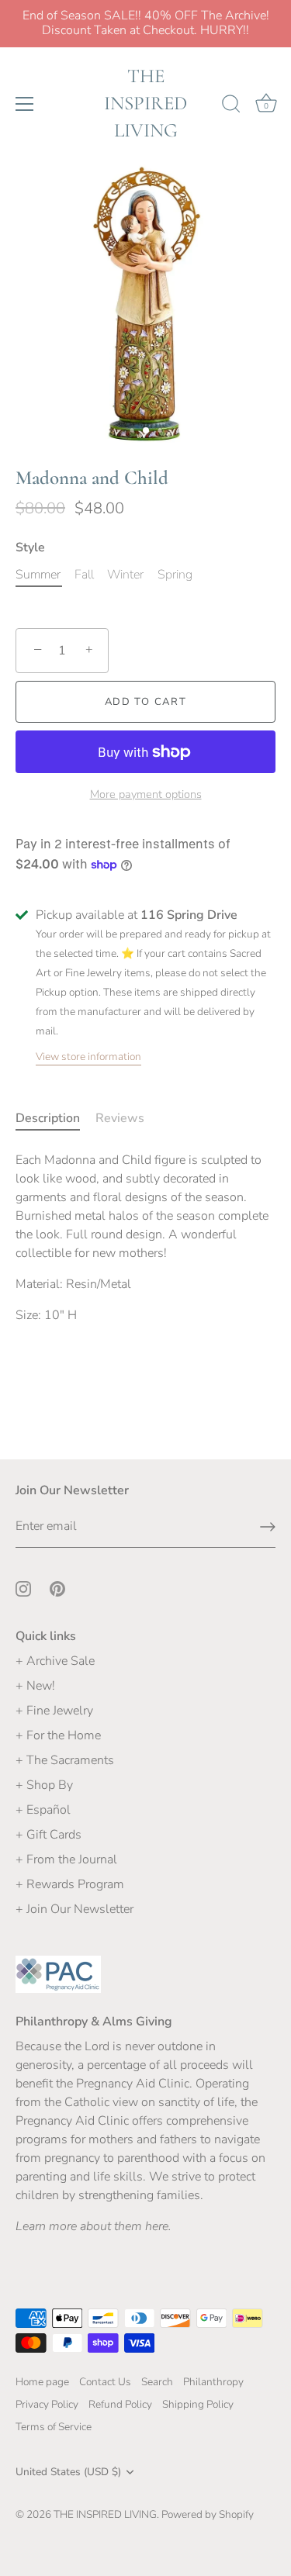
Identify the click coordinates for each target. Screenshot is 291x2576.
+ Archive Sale (55, 1661)
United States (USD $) (68, 2472)
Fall (84, 575)
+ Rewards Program (70, 1884)
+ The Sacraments (65, 1760)
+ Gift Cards (48, 1835)
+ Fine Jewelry (54, 1711)
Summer (38, 575)
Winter (125, 575)
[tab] (55, 1118)
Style (30, 548)
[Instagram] (23, 1588)
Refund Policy (120, 2404)
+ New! (35, 1686)
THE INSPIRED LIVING (145, 103)
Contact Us (105, 2382)
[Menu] (25, 104)
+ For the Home (58, 1735)
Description (48, 1118)
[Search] (231, 106)
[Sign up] (268, 1527)
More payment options (146, 794)
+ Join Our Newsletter (74, 1909)
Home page (42, 2382)
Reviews (120, 1118)
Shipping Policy (198, 2404)
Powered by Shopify (208, 2514)
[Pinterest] (57, 1588)
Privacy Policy (47, 2404)
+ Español (43, 1810)
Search (157, 2382)
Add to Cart (146, 702)
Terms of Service (54, 2427)
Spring (175, 575)
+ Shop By (44, 1785)
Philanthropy (213, 2382)
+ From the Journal (66, 1859)
